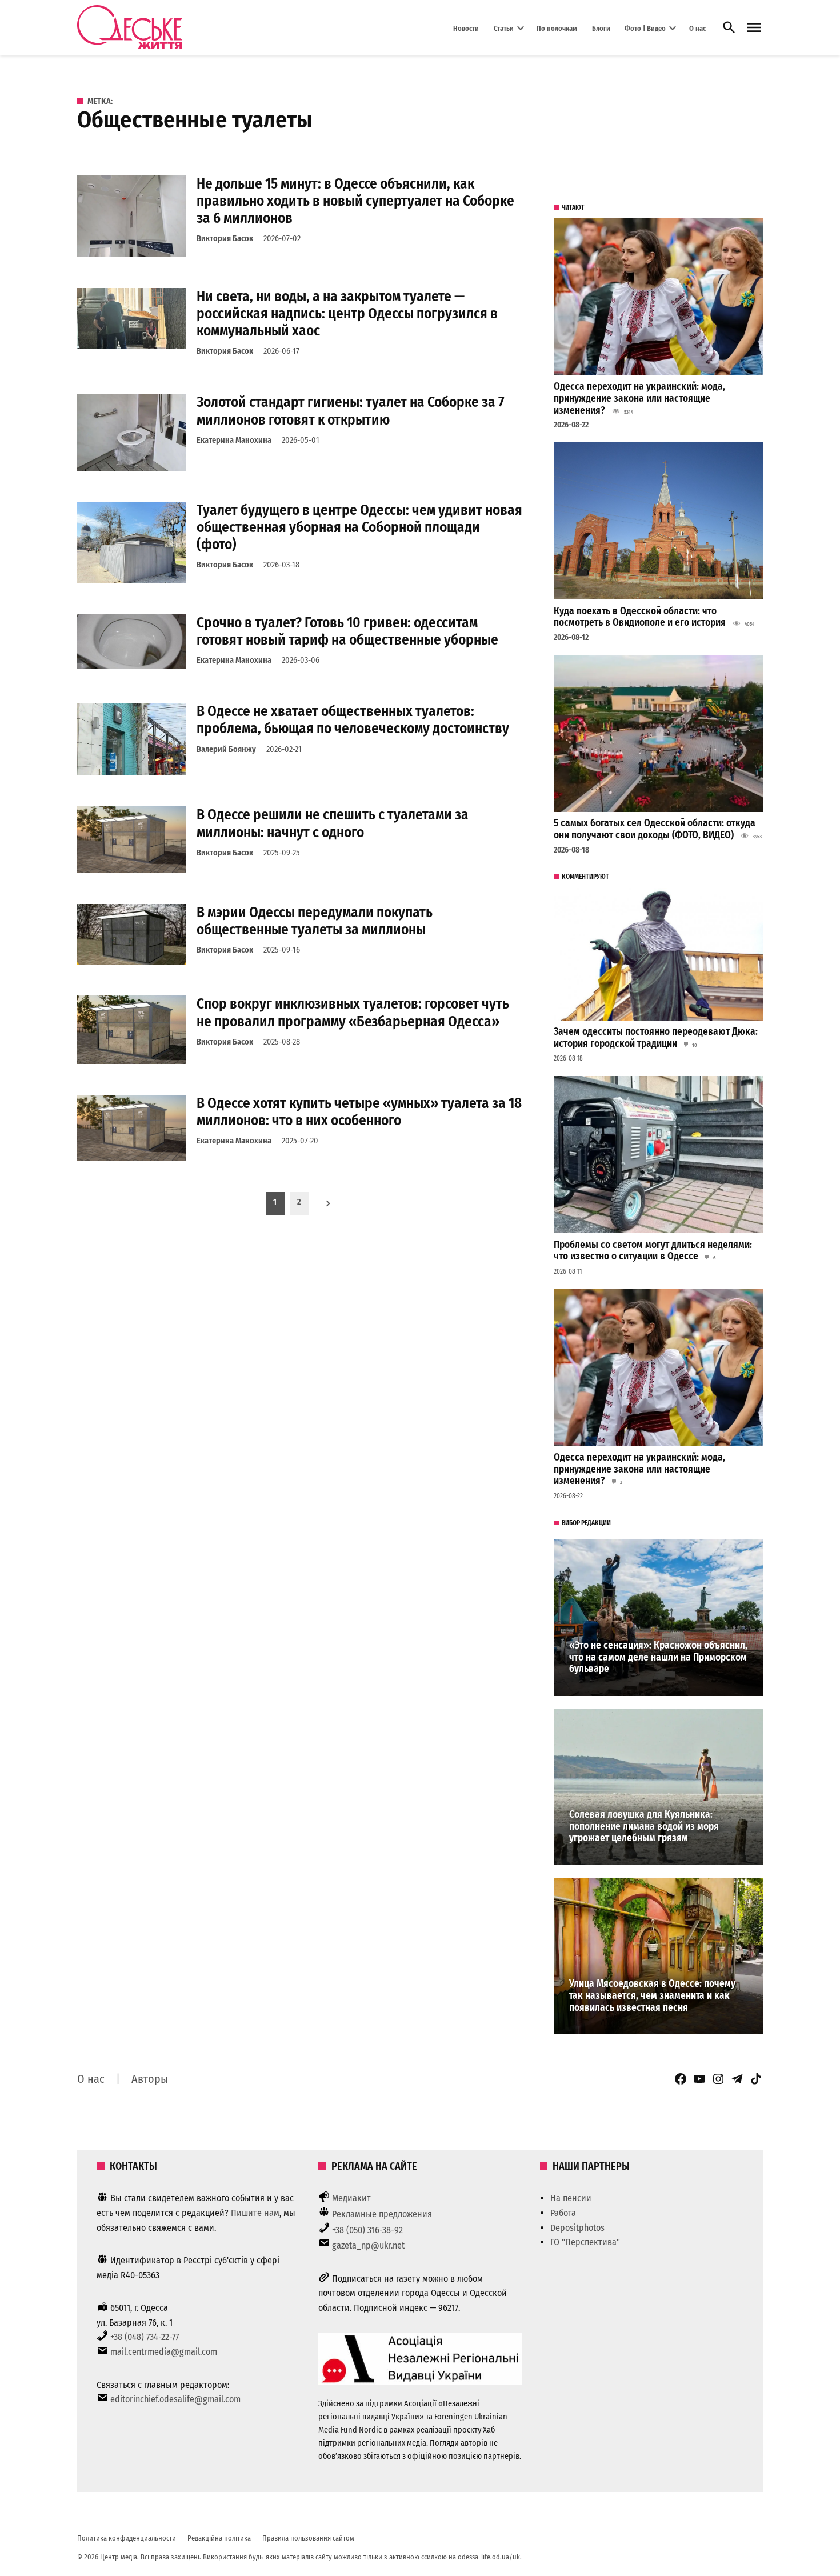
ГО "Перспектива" (585, 2242)
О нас (697, 28)
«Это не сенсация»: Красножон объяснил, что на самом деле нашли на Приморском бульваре (658, 1657)
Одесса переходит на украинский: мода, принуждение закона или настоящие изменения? (639, 398)
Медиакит (351, 2198)
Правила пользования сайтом (308, 2538)
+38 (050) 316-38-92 (367, 2230)
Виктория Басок (225, 239)
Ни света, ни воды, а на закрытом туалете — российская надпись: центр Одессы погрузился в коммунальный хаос (347, 313)
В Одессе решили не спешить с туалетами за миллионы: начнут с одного (333, 823)
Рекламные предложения (382, 2214)
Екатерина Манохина (234, 440)
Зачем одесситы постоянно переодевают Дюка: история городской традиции (656, 1038)
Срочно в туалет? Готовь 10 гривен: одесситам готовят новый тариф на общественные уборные (347, 631)
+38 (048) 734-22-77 (145, 2337)
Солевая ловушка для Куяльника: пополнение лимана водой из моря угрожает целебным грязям (644, 1826)
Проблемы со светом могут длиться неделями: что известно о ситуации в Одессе (653, 1251)
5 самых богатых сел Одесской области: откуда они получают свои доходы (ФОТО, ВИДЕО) (655, 829)
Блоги (601, 28)
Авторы (150, 2079)
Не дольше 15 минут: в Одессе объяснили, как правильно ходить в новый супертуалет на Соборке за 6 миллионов (355, 201)
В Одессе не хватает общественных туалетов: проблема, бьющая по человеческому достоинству (353, 720)
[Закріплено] (754, 28)
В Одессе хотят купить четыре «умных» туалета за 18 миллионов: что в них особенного (359, 1112)
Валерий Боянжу (226, 749)
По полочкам (557, 28)
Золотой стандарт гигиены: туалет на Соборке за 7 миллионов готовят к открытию (351, 411)
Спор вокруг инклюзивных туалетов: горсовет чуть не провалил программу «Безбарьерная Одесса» (353, 1012)
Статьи (504, 28)
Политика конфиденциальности (127, 2538)
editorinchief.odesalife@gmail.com (175, 2399)
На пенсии (571, 2198)
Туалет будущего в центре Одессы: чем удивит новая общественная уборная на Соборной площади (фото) (359, 527)
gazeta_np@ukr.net (368, 2245)
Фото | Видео (645, 28)
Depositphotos (577, 2228)
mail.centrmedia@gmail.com (164, 2352)
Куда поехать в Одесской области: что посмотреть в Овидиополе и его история (640, 617)
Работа (563, 2213)
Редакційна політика (219, 2538)
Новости (466, 28)
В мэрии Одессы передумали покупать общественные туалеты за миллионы (315, 921)
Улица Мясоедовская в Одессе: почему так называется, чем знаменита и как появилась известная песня (652, 1995)
